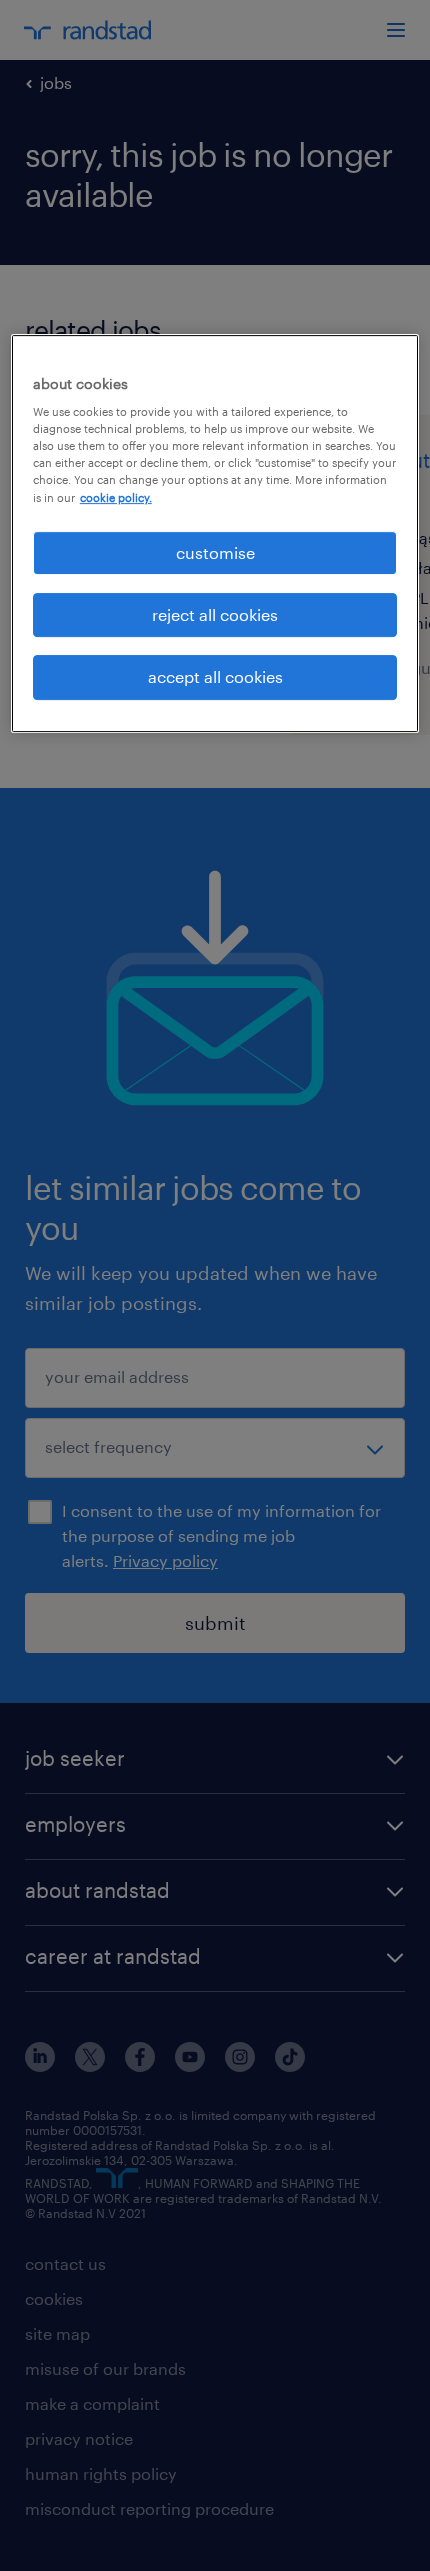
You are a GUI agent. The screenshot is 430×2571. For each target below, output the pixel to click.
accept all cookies (215, 677)
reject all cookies (215, 614)
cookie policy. (116, 497)
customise (215, 552)
